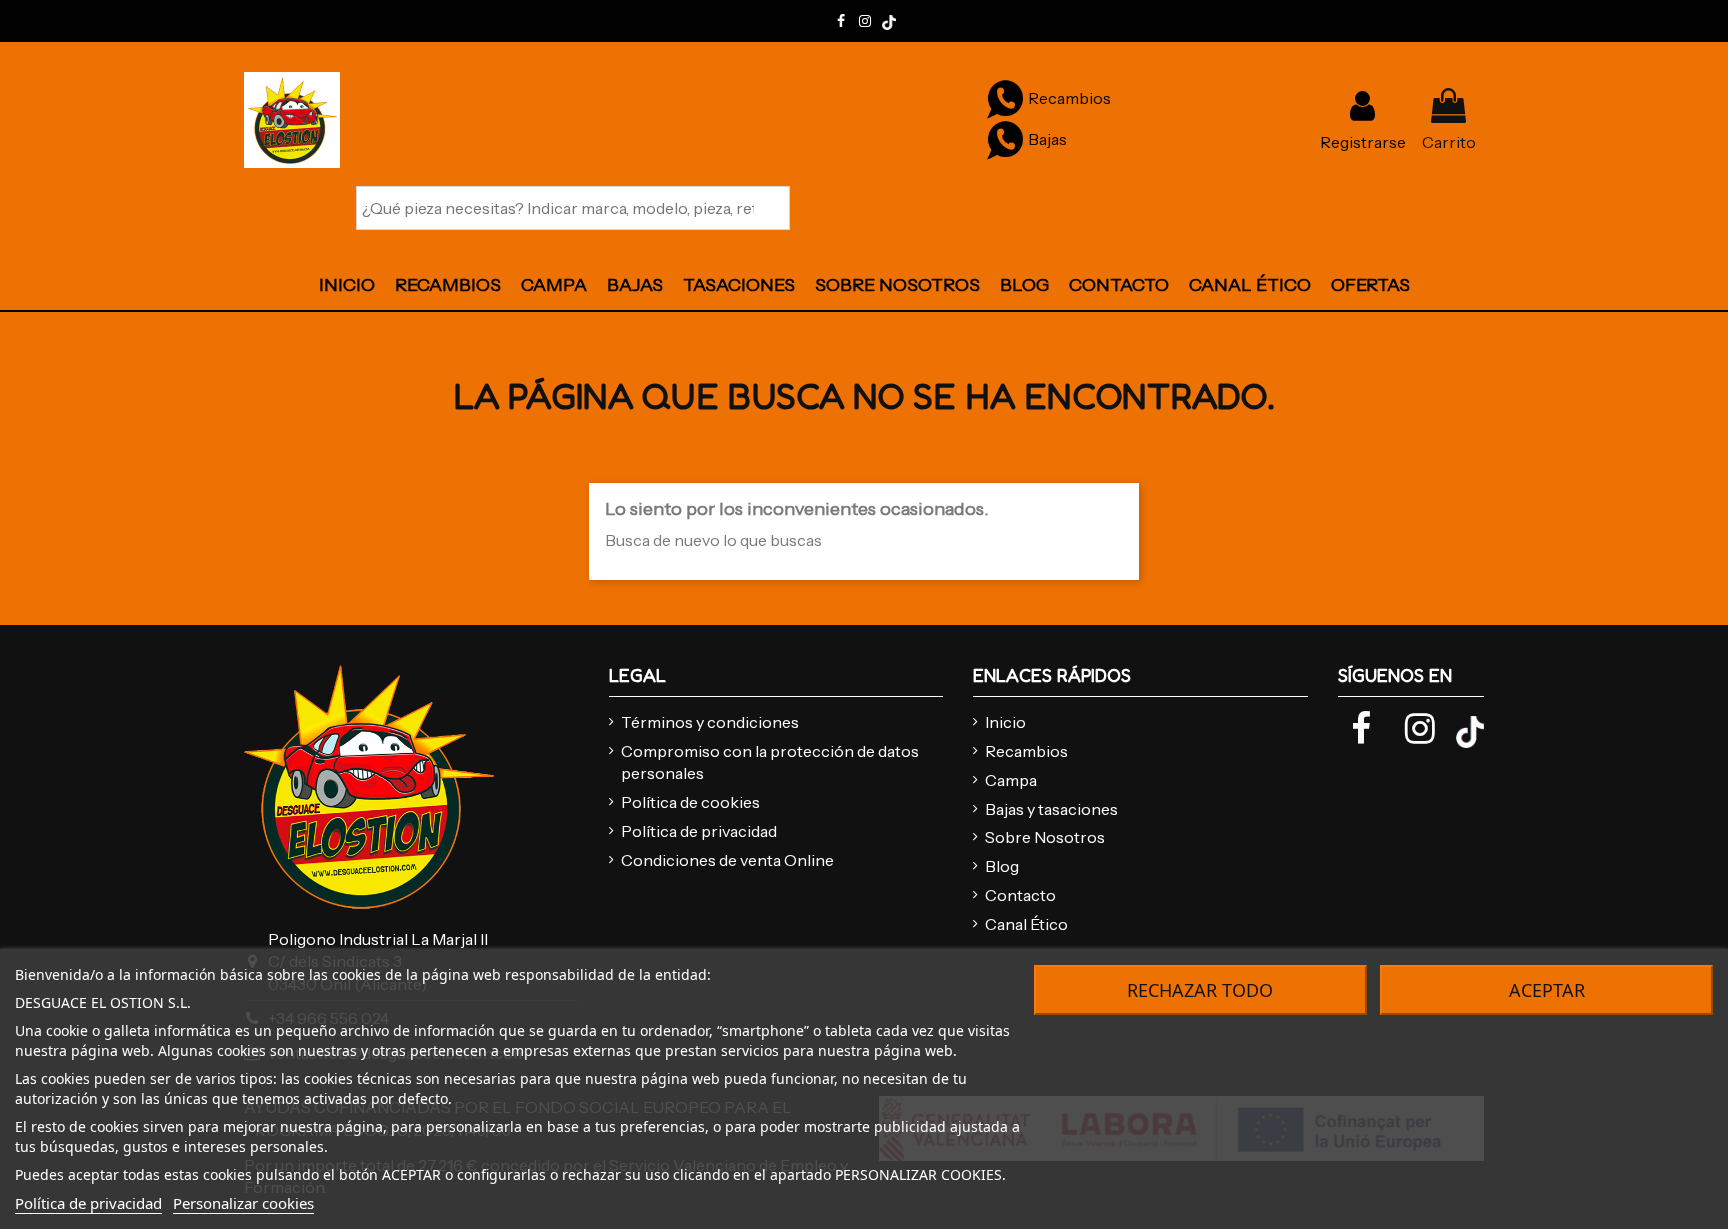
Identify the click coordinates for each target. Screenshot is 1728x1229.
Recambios (1026, 751)
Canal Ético (1026, 924)
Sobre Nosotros (1045, 837)
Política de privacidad (699, 831)
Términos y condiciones (710, 722)
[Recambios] (1005, 98)
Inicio (1005, 722)
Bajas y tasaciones (1051, 809)
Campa (1011, 780)
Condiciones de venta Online (727, 860)
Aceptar (1547, 990)
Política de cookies (690, 802)
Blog (1002, 866)
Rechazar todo (1200, 990)
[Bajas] (1005, 139)
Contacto (1020, 895)
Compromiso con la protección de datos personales (770, 762)
